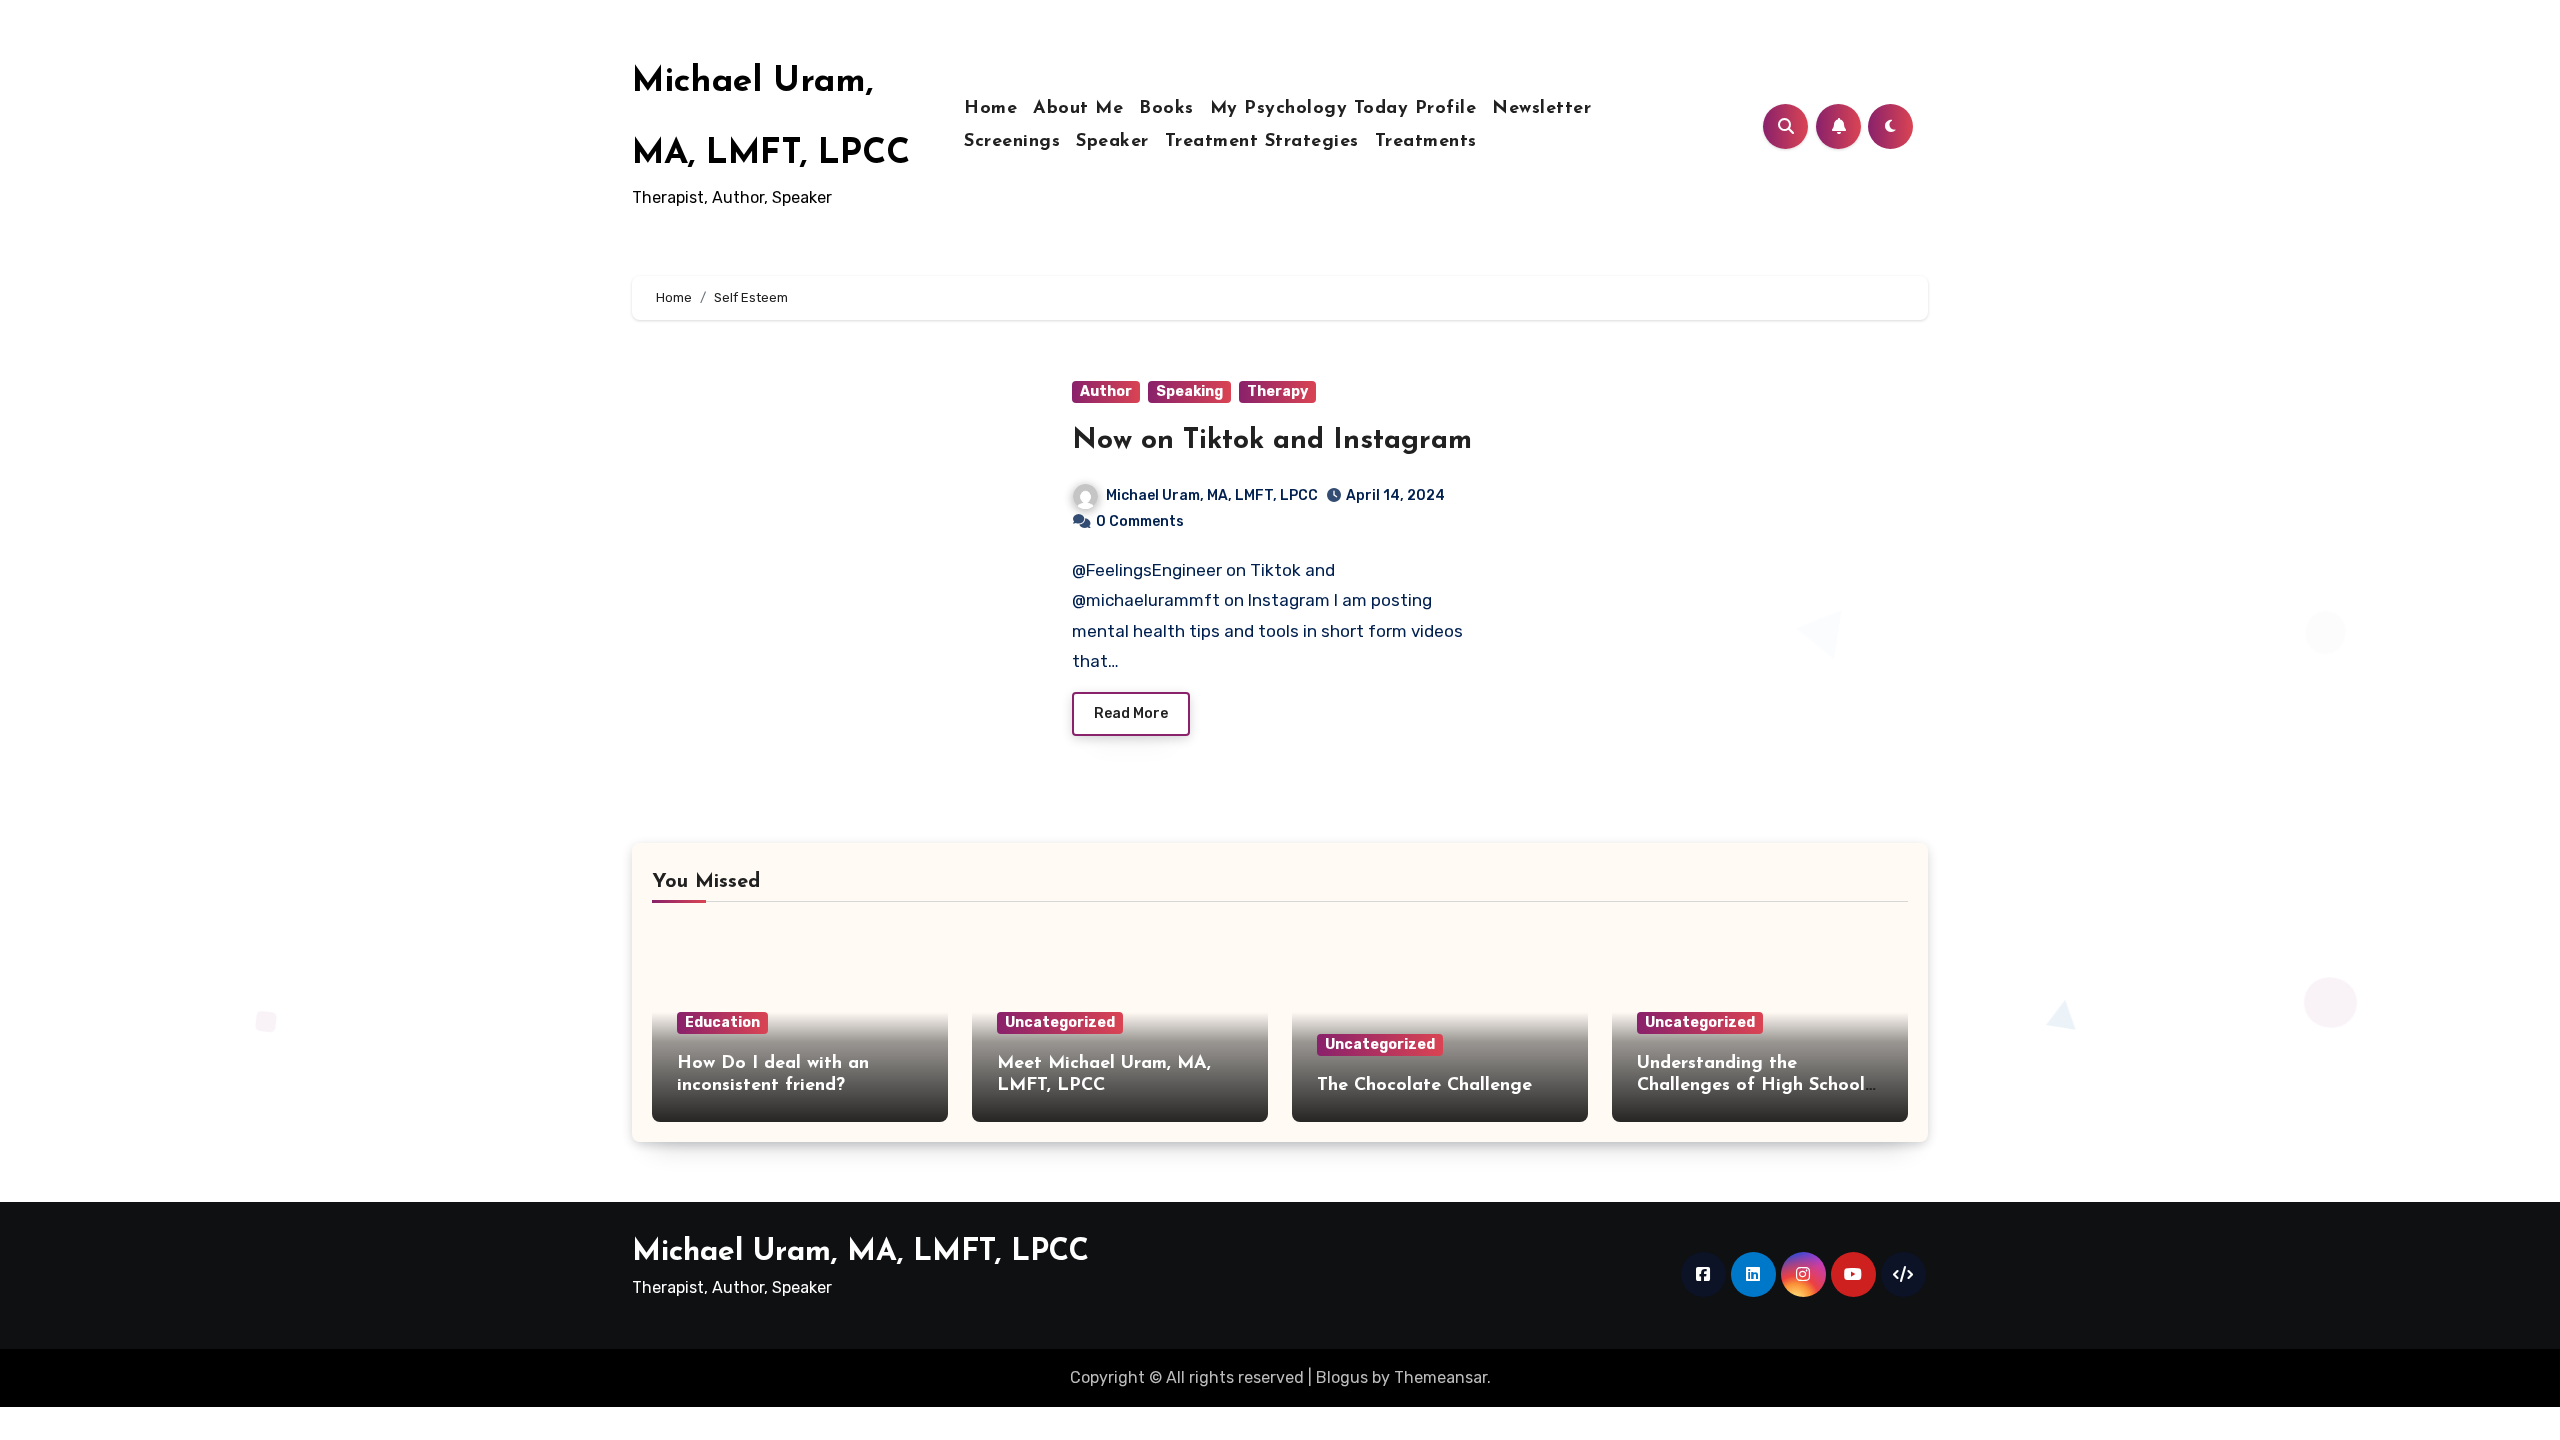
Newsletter (1541, 109)
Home (990, 109)
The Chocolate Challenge (1424, 1086)
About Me (1078, 109)
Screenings (1012, 142)
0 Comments (1140, 521)
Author (1106, 391)
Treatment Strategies (1262, 142)
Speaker (1112, 142)
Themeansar (1440, 1377)
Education (722, 1022)
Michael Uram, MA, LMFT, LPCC (1212, 495)
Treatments (1426, 142)
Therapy (1277, 391)
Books (1166, 109)
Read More (1131, 713)
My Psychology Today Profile (1343, 109)
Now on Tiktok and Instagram (1272, 441)
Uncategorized (1060, 1022)
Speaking (1189, 391)
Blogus (1342, 1377)
